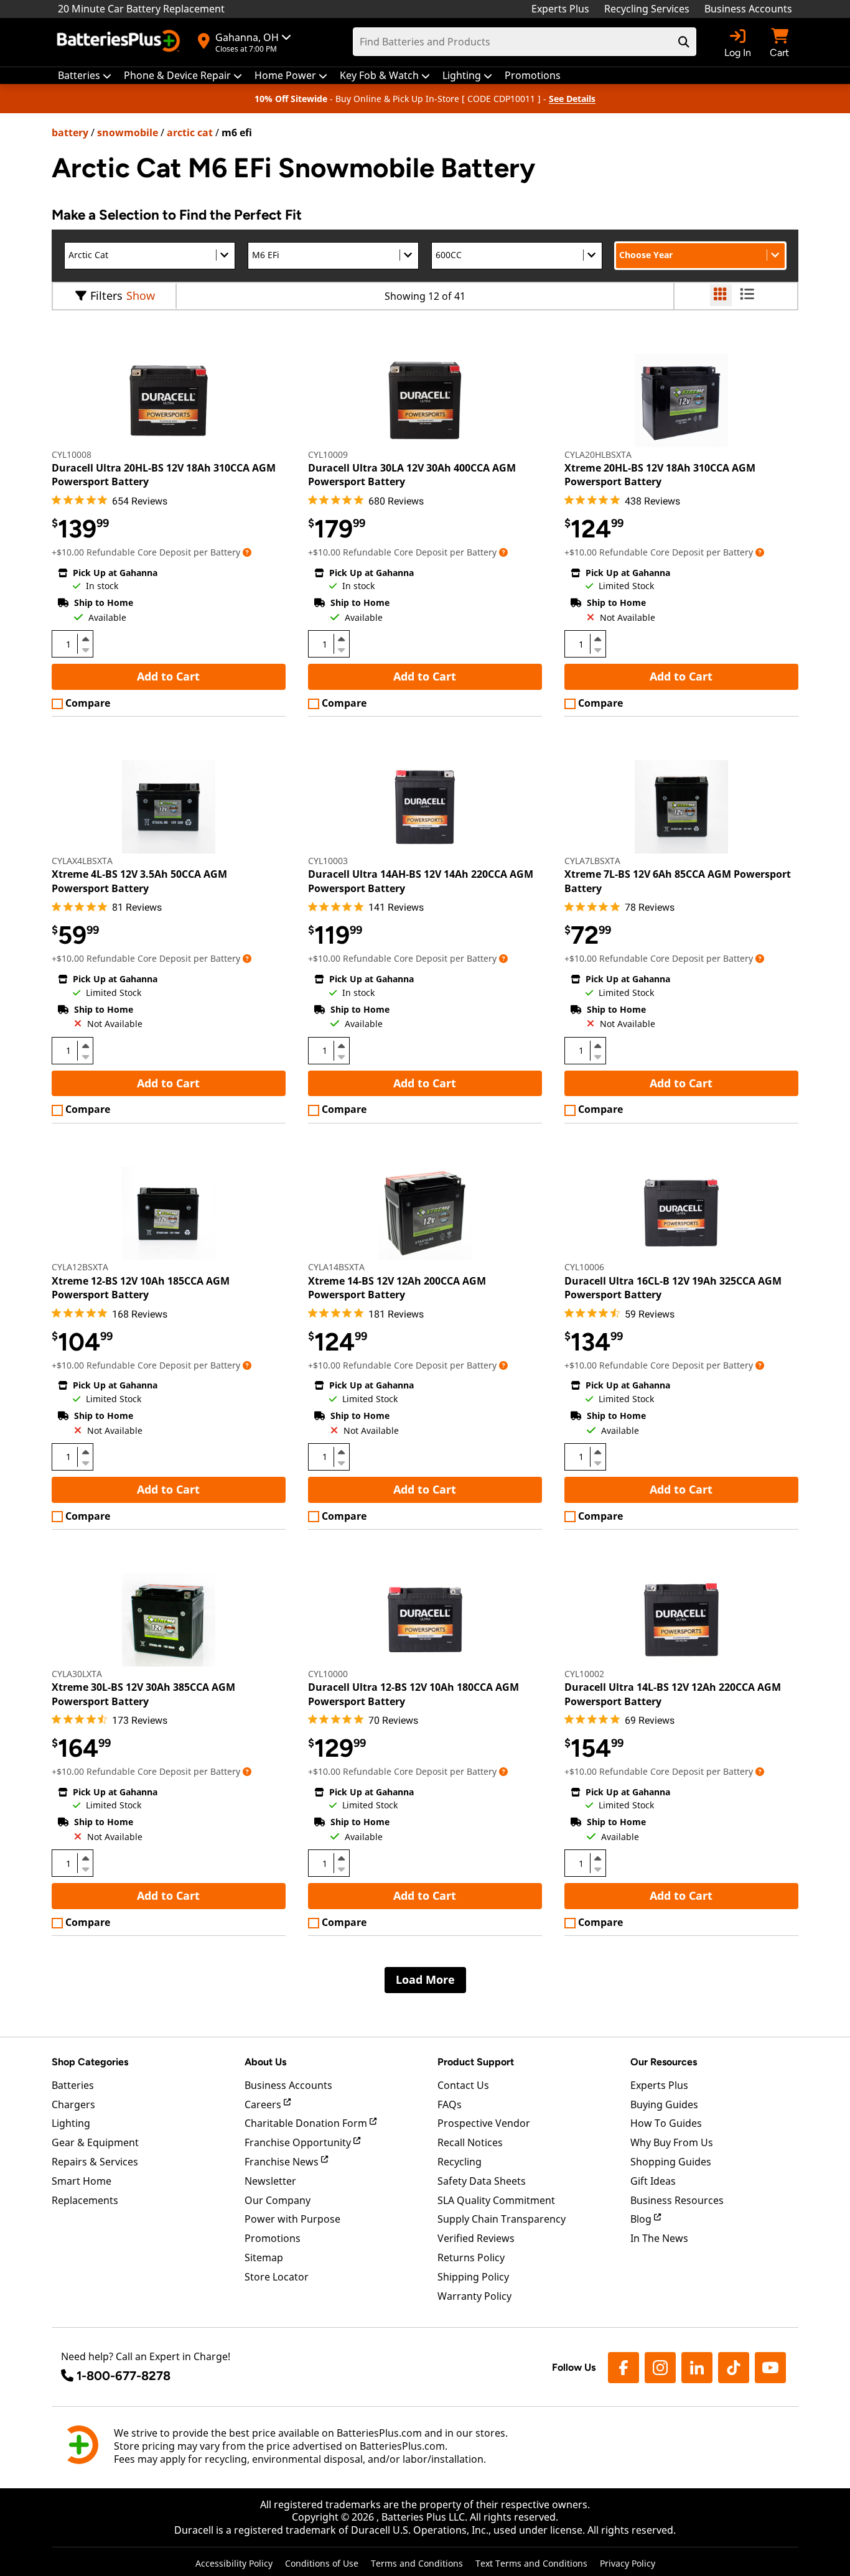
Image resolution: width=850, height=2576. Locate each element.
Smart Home (82, 2181)
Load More (425, 1979)
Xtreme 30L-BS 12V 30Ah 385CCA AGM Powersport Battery (143, 1694)
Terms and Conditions (417, 2563)
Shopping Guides (671, 2162)
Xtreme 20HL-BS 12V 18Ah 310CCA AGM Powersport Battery (660, 475)
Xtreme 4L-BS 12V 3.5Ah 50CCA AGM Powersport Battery (139, 881)
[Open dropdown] (247, 552)
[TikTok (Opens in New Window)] (734, 2368)
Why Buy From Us (672, 2142)
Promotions (273, 2238)
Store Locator (277, 2277)
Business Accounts (748, 9)
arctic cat (190, 133)
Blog (642, 2219)
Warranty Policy (474, 2296)
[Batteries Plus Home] (120, 42)
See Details (572, 99)
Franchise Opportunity (299, 2142)
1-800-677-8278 (124, 2376)
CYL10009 (328, 454)
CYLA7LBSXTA (592, 861)
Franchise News (283, 2162)
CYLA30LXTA (77, 1674)
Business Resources (677, 2200)
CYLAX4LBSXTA (82, 861)
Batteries (73, 2085)
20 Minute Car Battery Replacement (141, 9)
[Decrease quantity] (85, 649)
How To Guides (666, 2123)
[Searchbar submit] (684, 42)
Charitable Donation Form (307, 2123)
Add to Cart (168, 676)
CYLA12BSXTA (80, 1267)
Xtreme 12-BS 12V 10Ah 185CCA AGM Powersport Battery (141, 1288)
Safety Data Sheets (482, 2181)
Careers (264, 2104)
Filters (106, 295)
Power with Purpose (292, 2219)
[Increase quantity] (85, 639)
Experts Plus (560, 9)
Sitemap (264, 2257)
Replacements (85, 2200)
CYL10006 (584, 1267)
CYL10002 (584, 1674)
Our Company (278, 2200)
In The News (659, 2238)
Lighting (71, 2123)
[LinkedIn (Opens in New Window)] (697, 2368)
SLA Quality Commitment (496, 2200)
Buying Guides (664, 2104)
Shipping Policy (473, 2277)
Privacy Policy (628, 2563)
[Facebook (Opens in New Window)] (623, 2368)
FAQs (450, 2104)
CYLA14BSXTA (336, 1267)
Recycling (460, 2162)
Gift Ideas (653, 2181)
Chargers (73, 2104)
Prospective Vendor (484, 2123)
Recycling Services (647, 9)
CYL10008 (72, 454)
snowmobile (128, 133)
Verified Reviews (476, 2238)
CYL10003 (328, 861)
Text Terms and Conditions (531, 2563)
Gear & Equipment (95, 2142)
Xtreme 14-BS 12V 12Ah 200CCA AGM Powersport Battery (397, 1288)
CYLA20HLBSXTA (598, 454)
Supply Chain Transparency (502, 2219)
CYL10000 (328, 1674)
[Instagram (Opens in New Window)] (660, 2368)
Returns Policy (471, 2257)
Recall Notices (470, 2142)
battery (70, 133)
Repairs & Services (95, 2162)
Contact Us (463, 2085)
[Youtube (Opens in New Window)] (770, 2368)
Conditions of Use (322, 2563)
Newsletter (270, 2181)
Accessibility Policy (234, 2563)
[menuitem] (85, 76)
